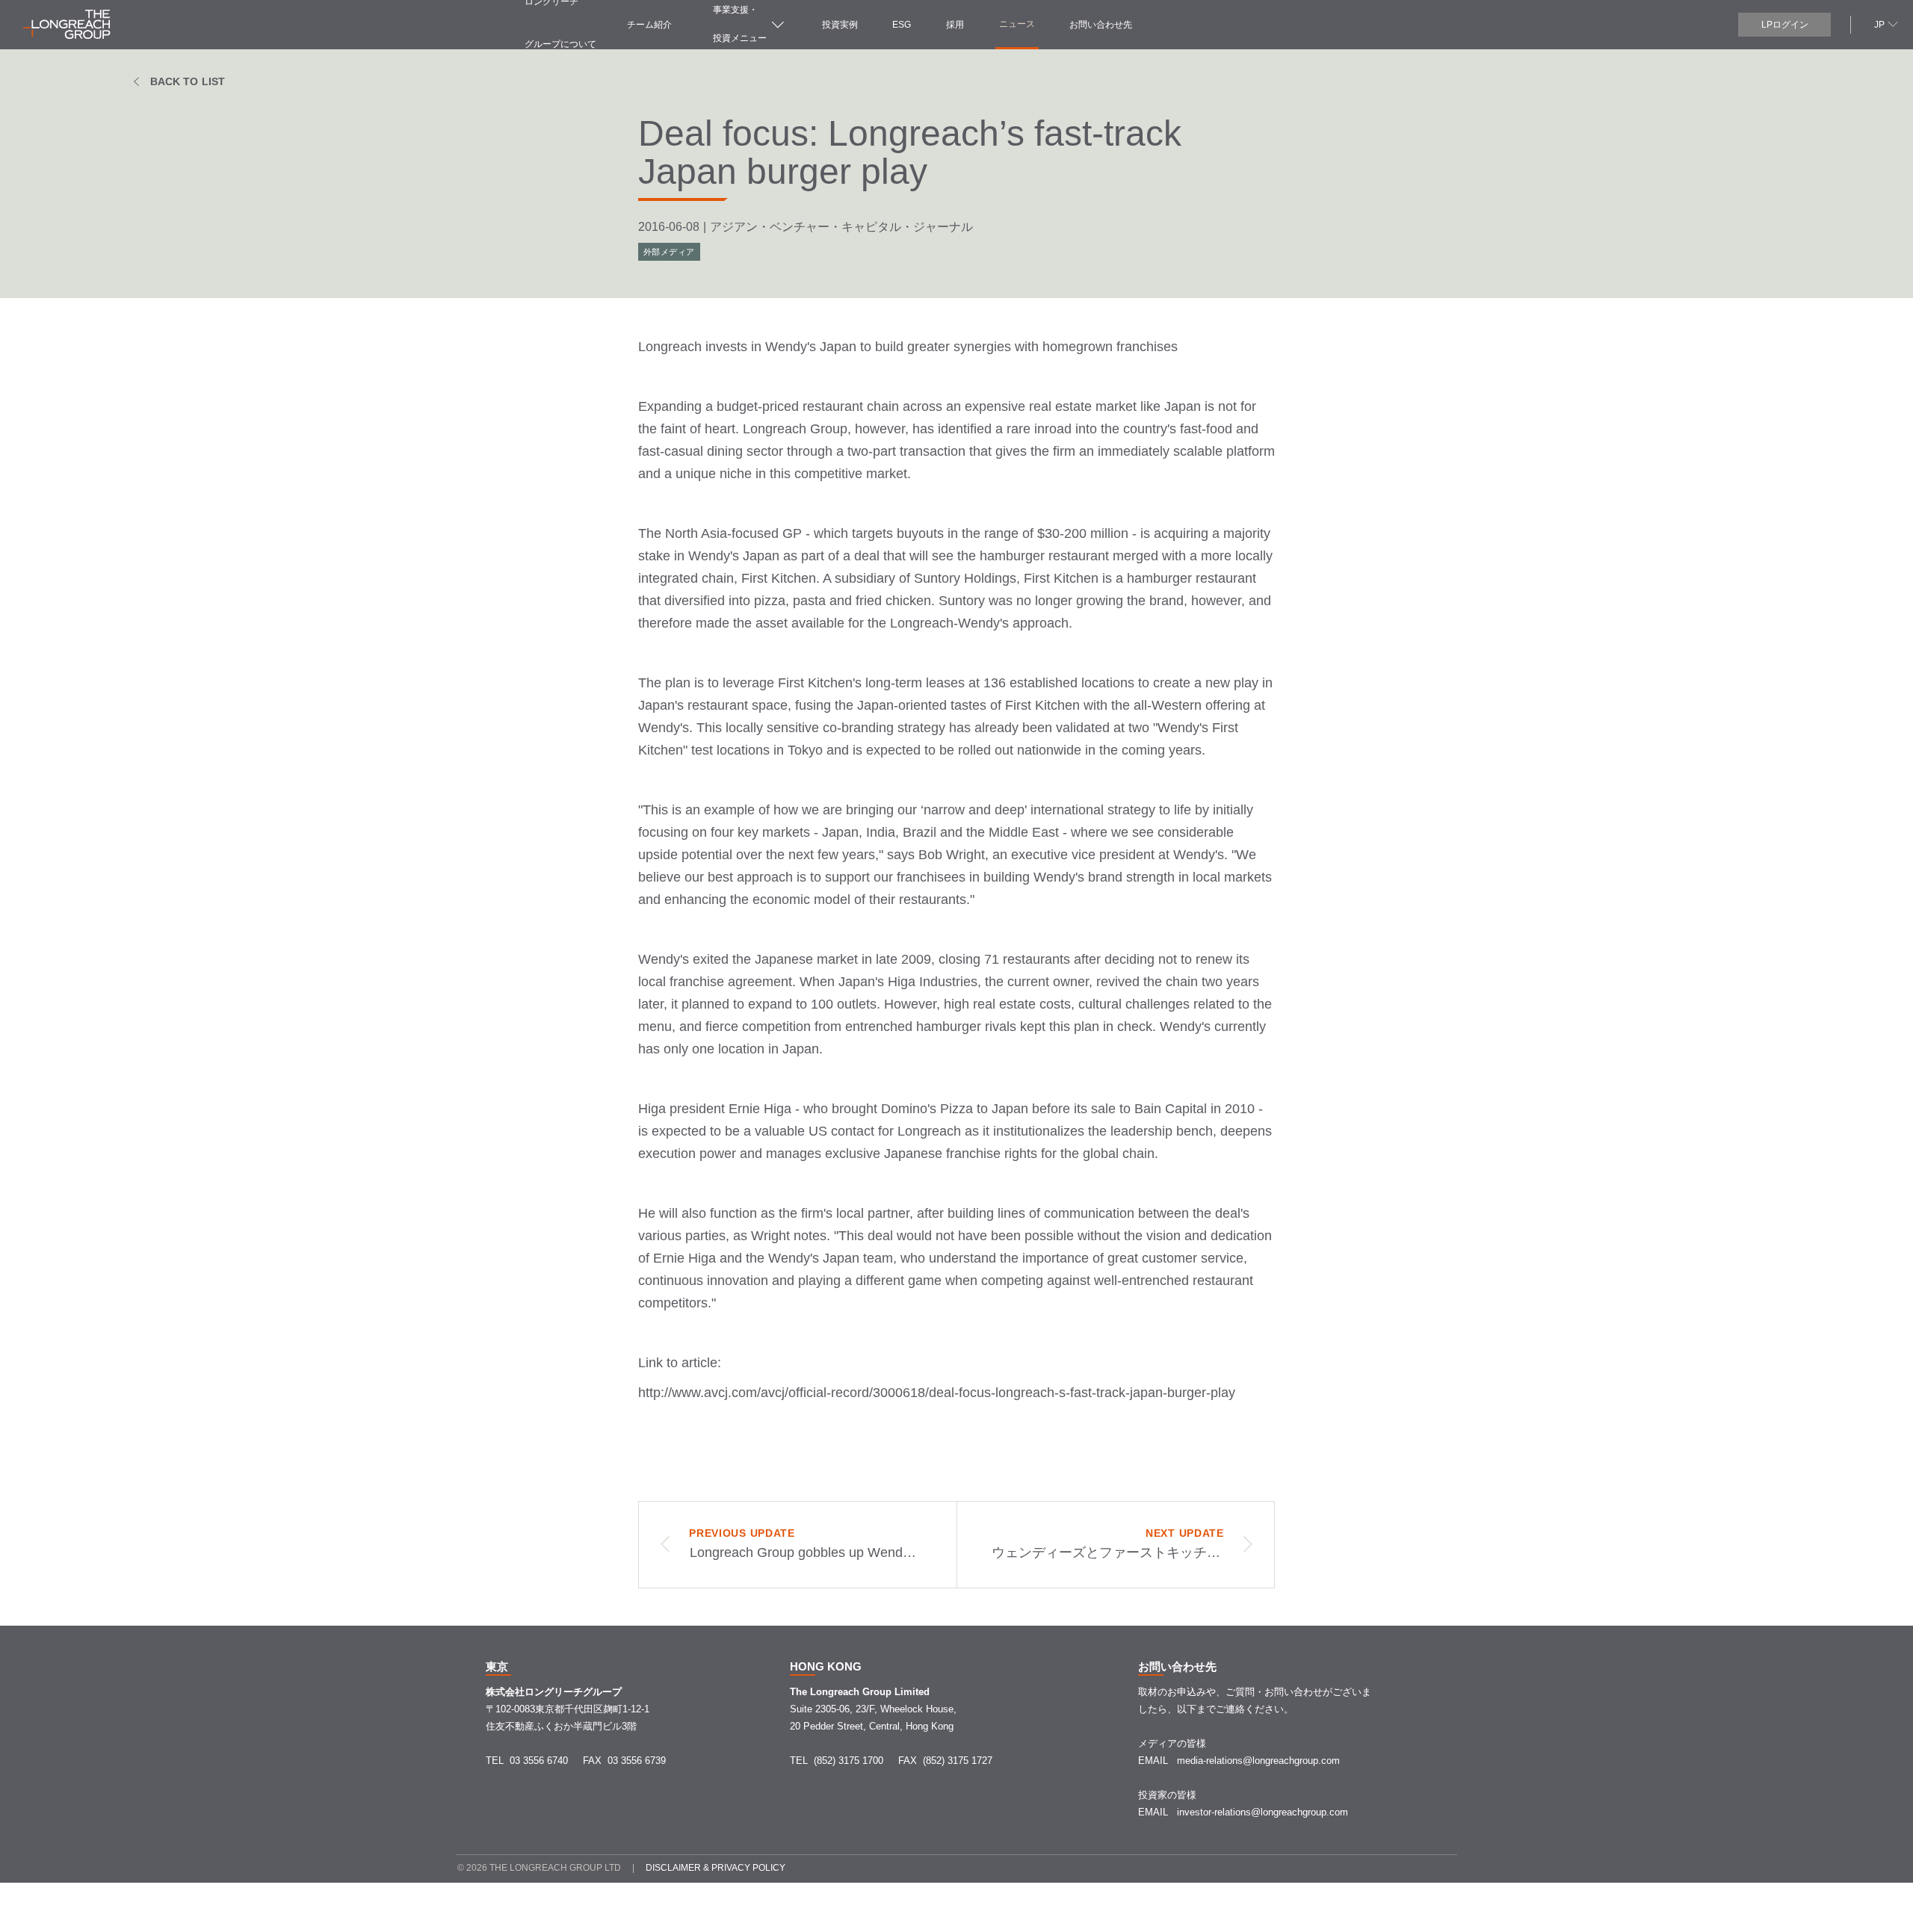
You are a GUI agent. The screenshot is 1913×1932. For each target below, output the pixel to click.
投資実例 (840, 25)
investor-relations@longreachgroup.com (1263, 1812)
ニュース (1017, 24)
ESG (902, 25)
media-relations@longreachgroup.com (1258, 1761)
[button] (1884, 24)
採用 (955, 25)
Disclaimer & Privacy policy (716, 1868)
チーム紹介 (649, 25)
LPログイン (1785, 25)
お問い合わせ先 (1101, 25)
